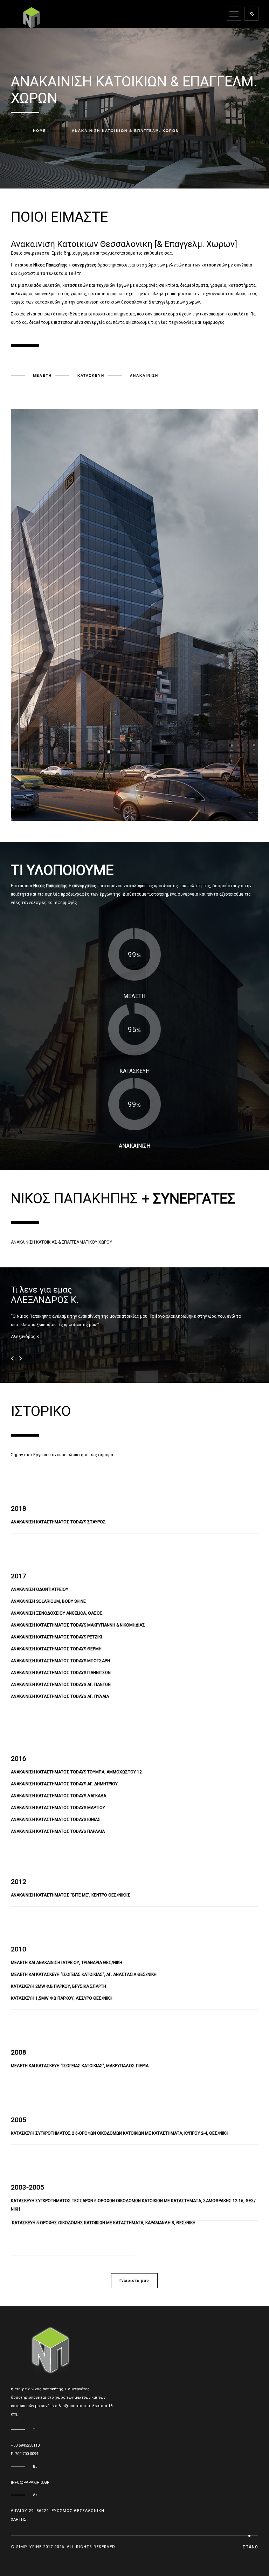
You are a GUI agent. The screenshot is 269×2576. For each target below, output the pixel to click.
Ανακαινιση (144, 375)
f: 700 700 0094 (25, 2454)
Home (40, 131)
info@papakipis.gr (30, 2482)
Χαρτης (19, 2520)
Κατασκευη (91, 375)
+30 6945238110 (25, 2445)
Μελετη (42, 375)
